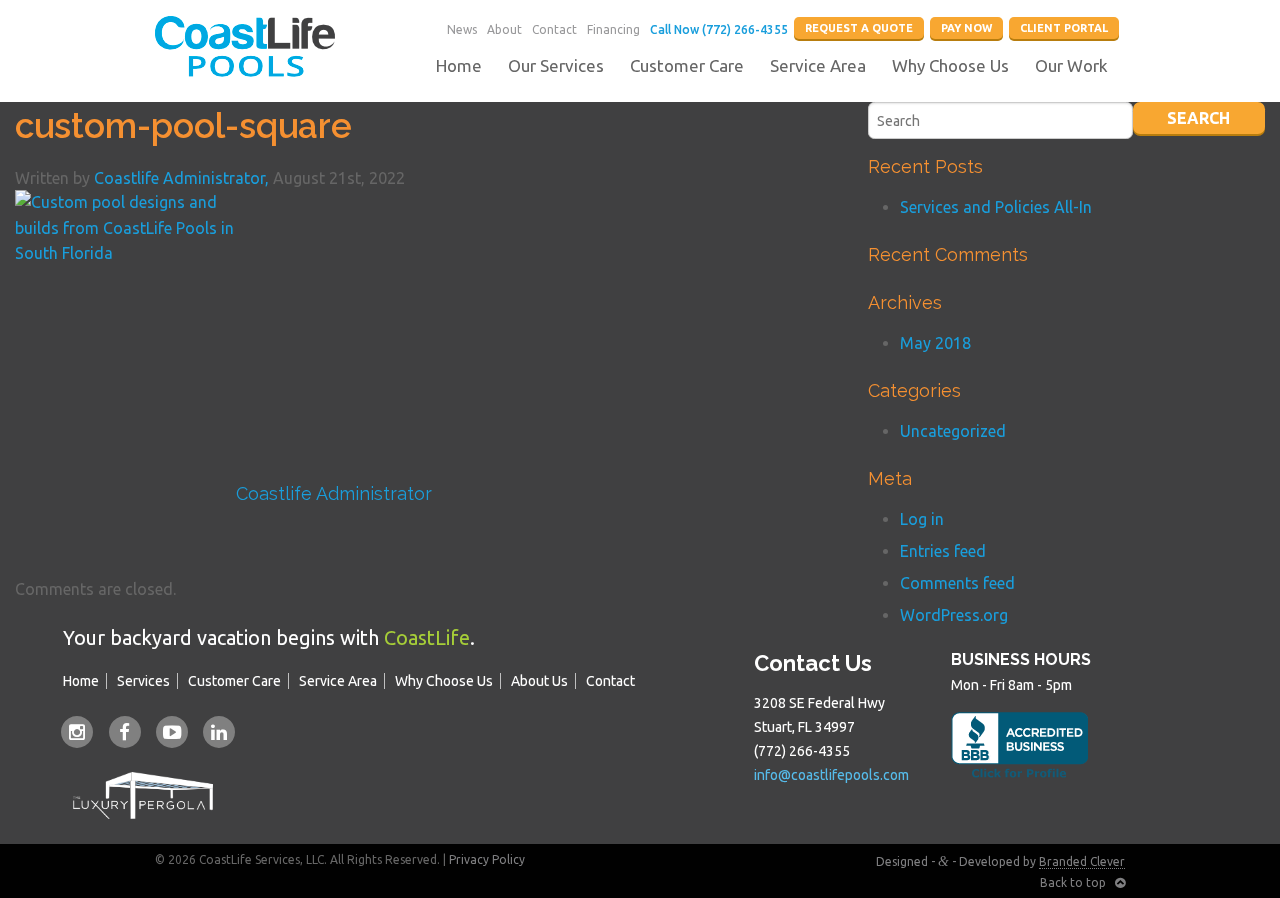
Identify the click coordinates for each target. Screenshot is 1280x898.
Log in (922, 519)
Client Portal (1064, 28)
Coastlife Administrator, (183, 178)
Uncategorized (953, 431)
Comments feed (957, 583)
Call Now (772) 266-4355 (719, 29)
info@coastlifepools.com (831, 775)
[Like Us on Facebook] (124, 731)
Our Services (556, 65)
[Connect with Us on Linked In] (219, 731)
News (462, 29)
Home (459, 65)
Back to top (1077, 882)
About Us (539, 681)
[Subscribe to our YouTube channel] (171, 731)
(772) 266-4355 (802, 751)
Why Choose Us (950, 65)
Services (143, 681)
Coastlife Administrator (334, 493)
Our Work (1071, 65)
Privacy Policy (487, 859)
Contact (554, 29)
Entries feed (943, 551)
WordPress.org (954, 615)
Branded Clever (1082, 861)
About (504, 29)
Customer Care (687, 65)
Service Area (818, 65)
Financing (613, 29)
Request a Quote (859, 28)
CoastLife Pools (245, 46)
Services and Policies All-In (996, 207)
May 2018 (935, 343)
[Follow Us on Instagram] (77, 731)
